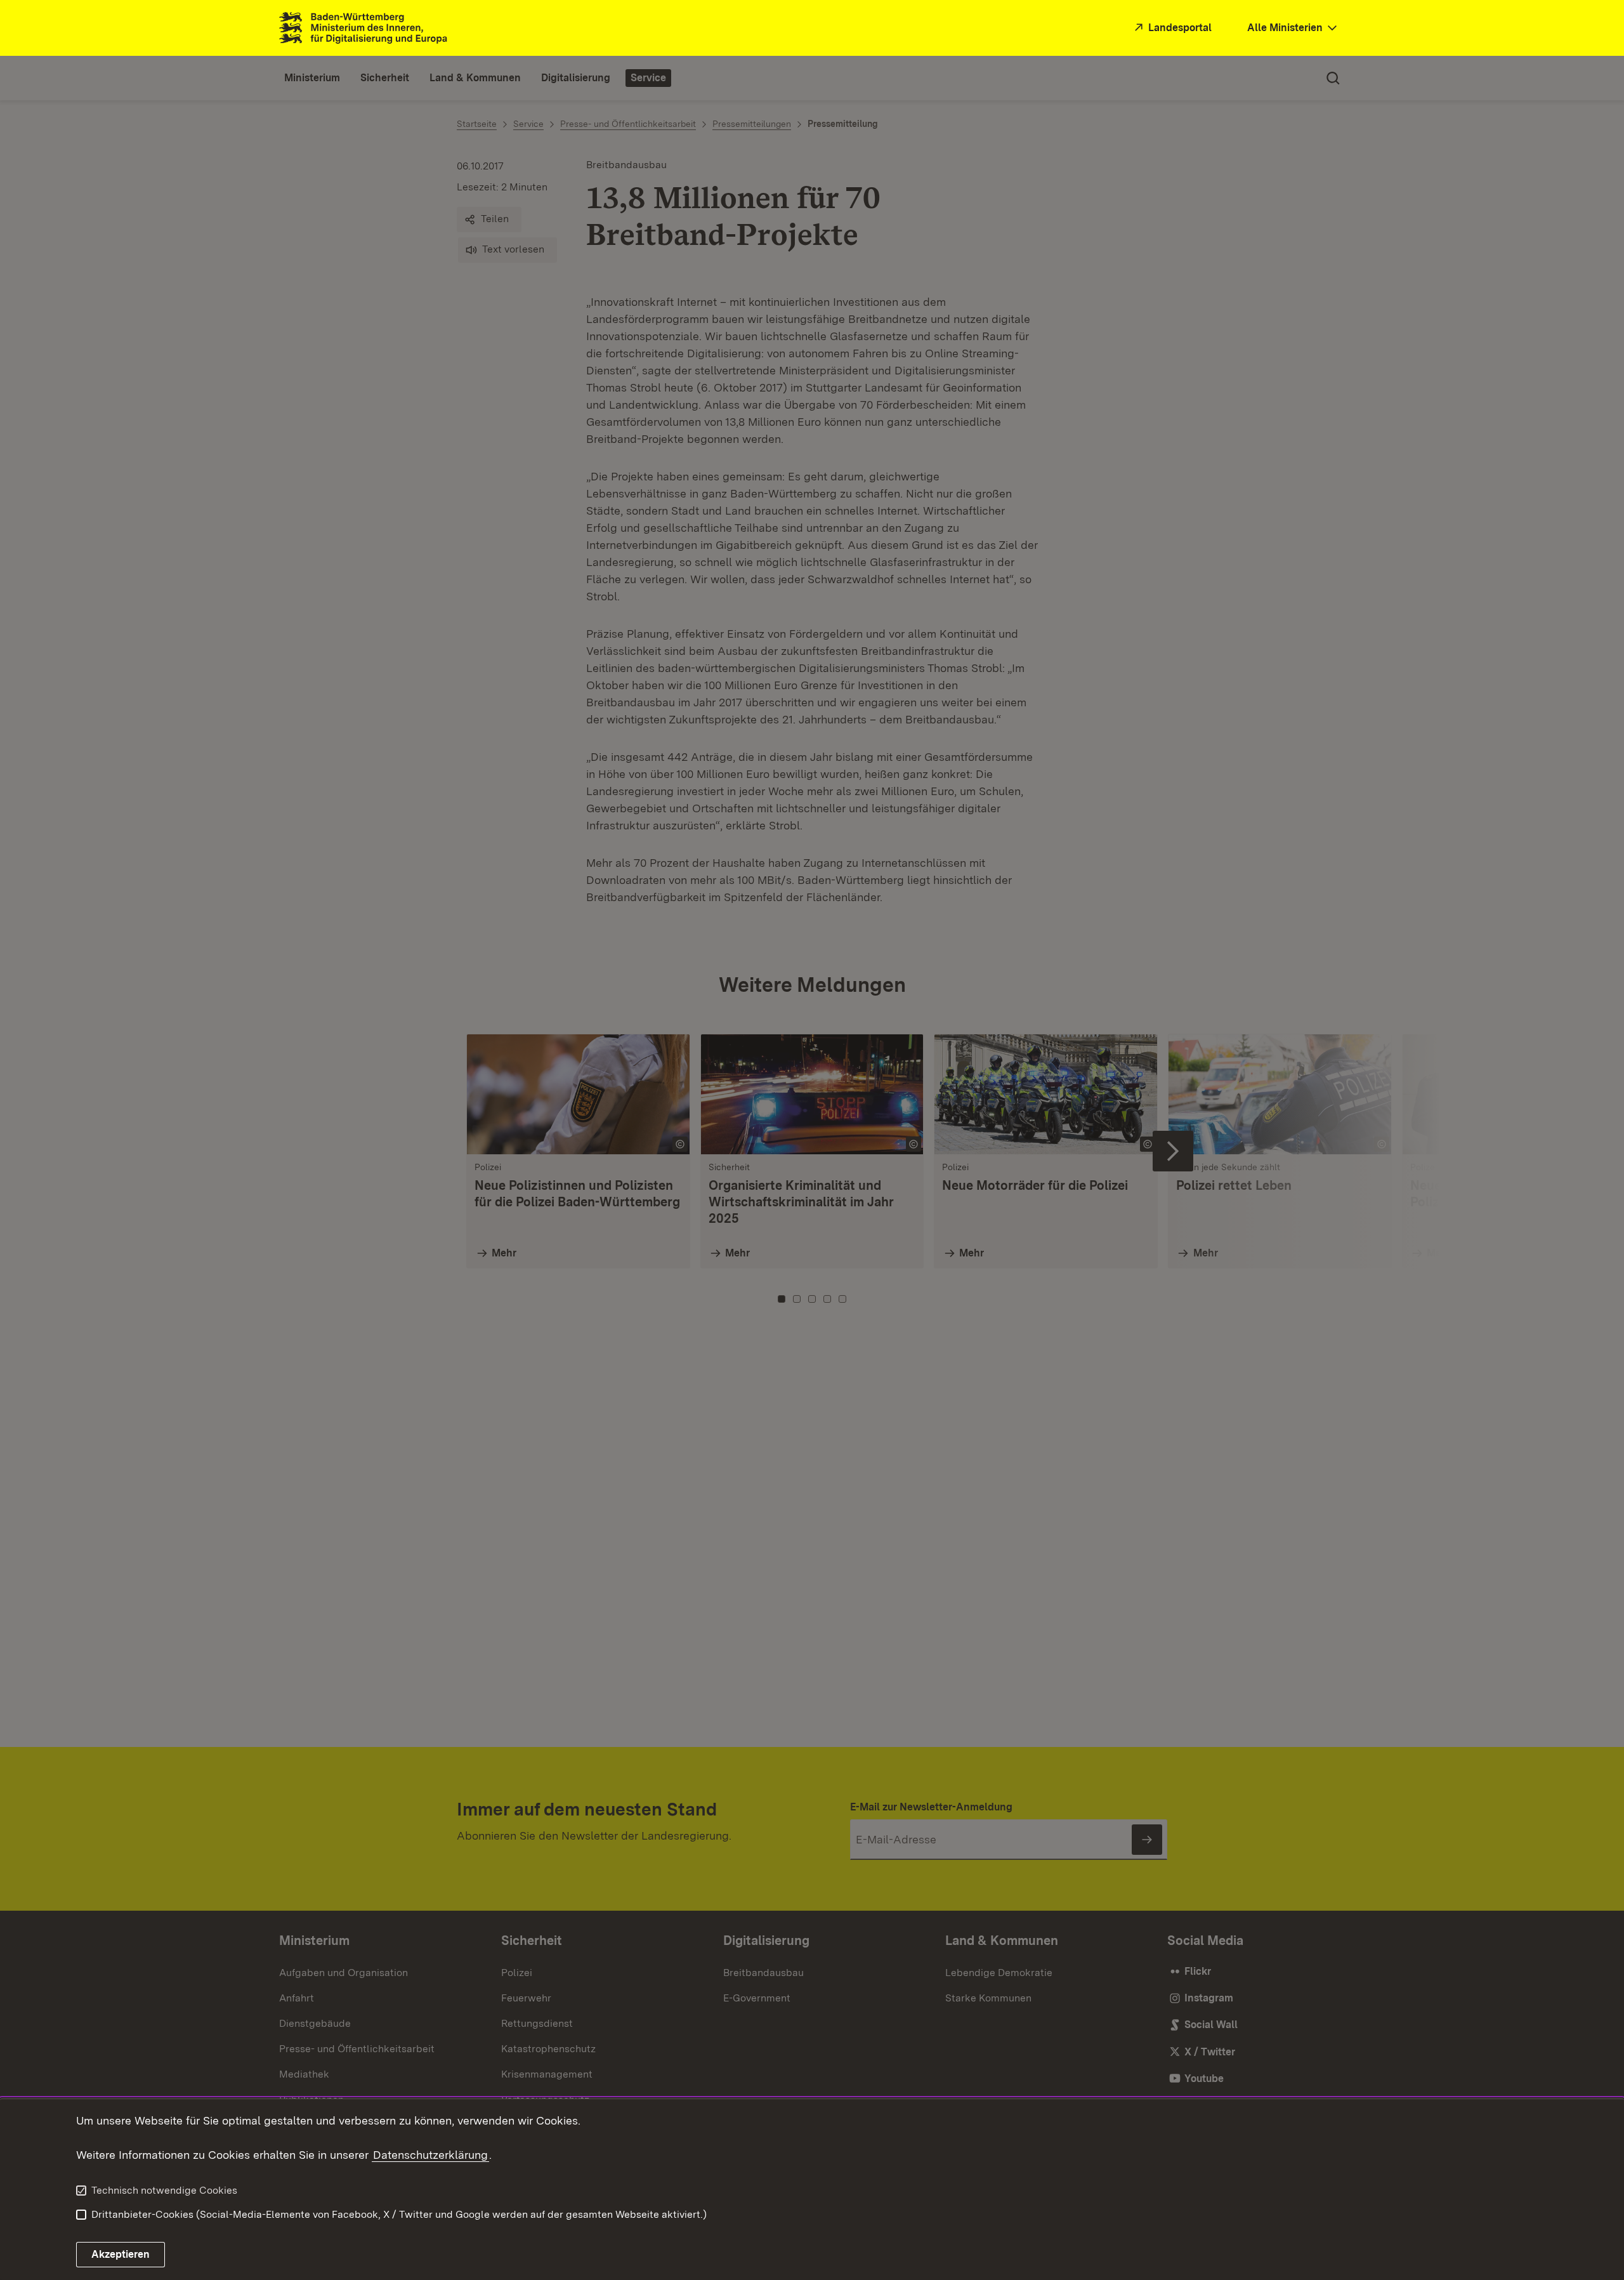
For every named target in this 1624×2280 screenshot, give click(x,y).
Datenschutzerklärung (430, 2155)
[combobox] (1293, 28)
